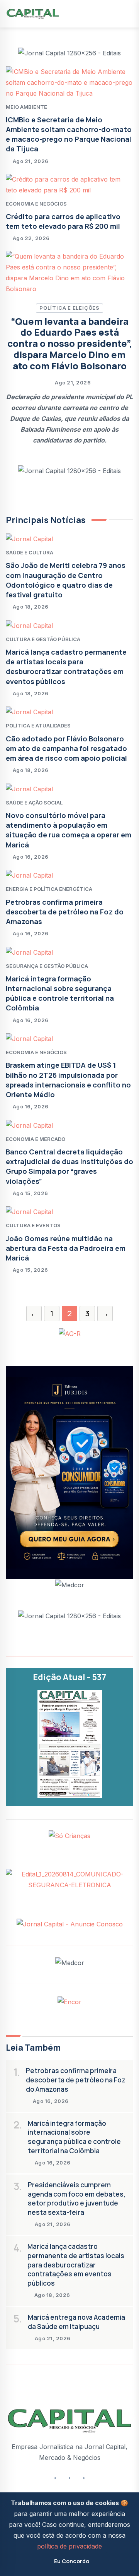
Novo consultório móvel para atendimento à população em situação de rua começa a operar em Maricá (69, 830)
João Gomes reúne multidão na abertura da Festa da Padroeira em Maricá (66, 1248)
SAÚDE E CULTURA (30, 552)
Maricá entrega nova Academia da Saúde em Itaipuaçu (76, 2322)
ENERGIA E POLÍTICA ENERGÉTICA (49, 889)
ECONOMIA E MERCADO (36, 1139)
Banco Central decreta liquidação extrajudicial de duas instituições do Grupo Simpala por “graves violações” (69, 1166)
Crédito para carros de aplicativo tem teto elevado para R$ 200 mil (63, 221)
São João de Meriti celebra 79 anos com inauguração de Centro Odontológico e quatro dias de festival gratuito (66, 580)
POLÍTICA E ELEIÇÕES (69, 308)
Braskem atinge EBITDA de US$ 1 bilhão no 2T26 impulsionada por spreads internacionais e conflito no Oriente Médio (68, 1080)
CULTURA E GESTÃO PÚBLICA (43, 639)
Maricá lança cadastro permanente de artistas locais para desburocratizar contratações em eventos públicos (66, 667)
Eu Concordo (72, 2561)
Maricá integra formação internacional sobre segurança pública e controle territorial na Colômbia (60, 993)
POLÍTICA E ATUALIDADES (38, 725)
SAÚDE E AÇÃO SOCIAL (34, 803)
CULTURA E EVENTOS (33, 1225)
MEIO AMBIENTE (26, 107)
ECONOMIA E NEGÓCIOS (36, 204)
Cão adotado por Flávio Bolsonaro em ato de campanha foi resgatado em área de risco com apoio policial (66, 748)
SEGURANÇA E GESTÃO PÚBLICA (47, 966)
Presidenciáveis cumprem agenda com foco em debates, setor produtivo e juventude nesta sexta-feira (77, 2199)
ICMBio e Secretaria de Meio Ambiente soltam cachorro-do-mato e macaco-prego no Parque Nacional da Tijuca (69, 134)
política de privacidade (69, 2546)
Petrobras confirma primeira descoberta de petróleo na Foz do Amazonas (65, 912)
